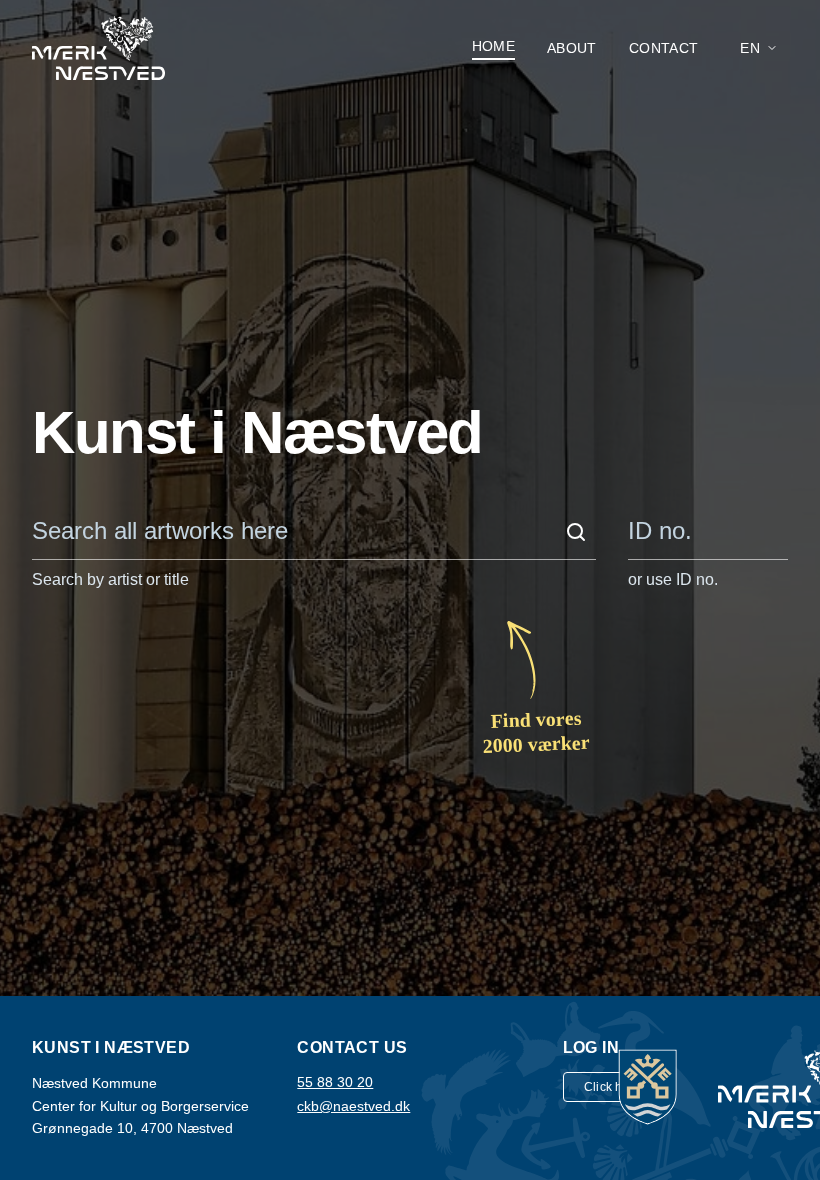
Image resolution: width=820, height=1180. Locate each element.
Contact (663, 48)
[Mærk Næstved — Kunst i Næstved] (98, 48)
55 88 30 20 (335, 1082)
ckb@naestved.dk (353, 1106)
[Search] (576, 532)
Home (493, 46)
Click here (613, 1087)
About (572, 48)
